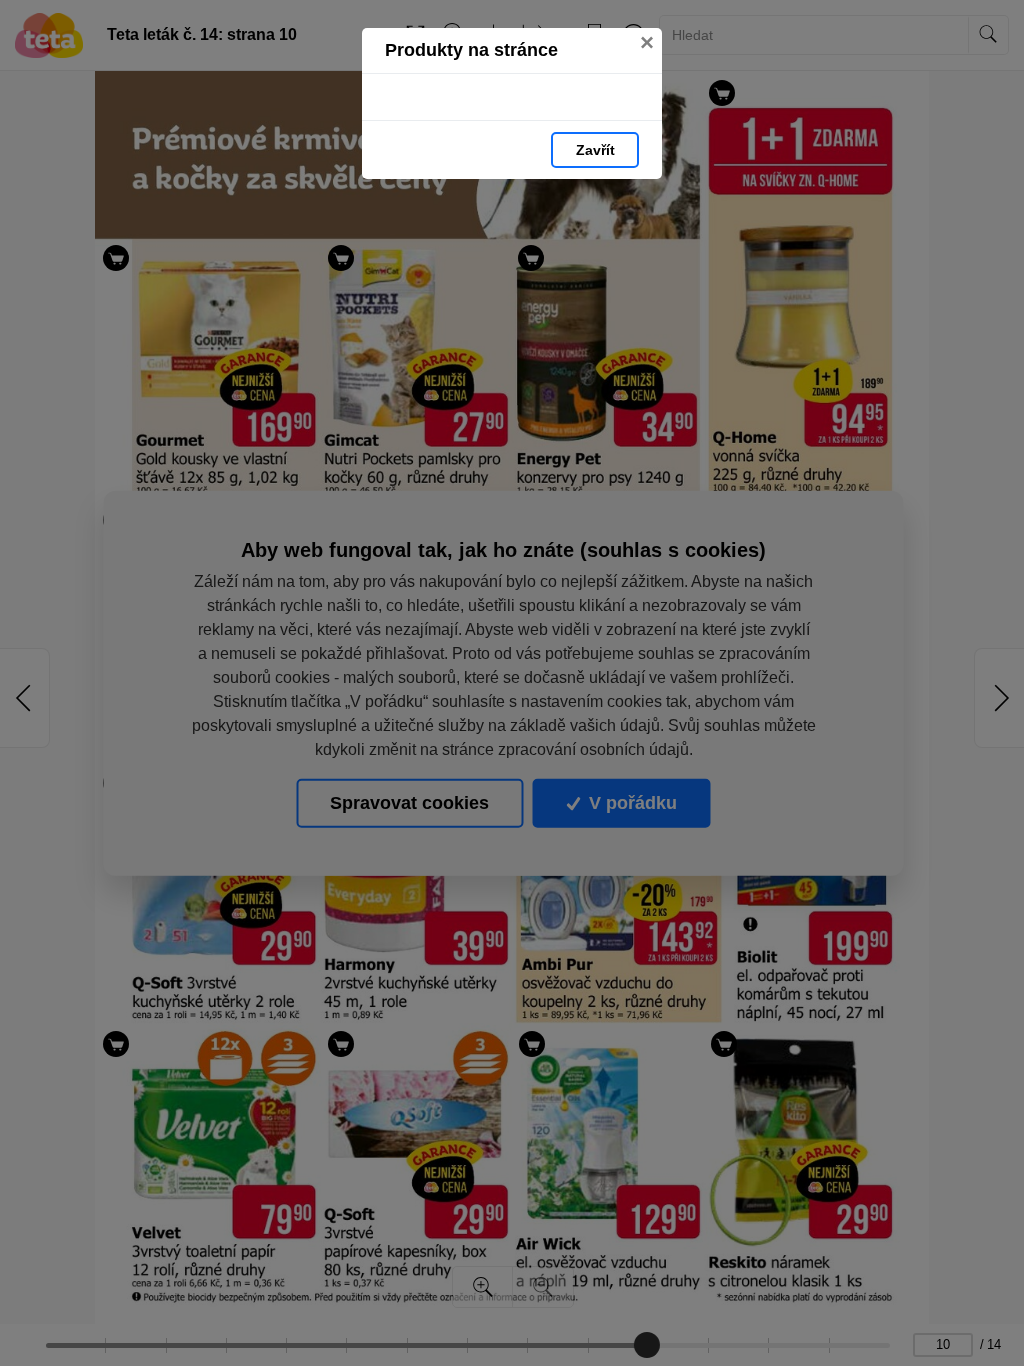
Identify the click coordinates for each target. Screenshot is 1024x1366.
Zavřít (595, 150)
